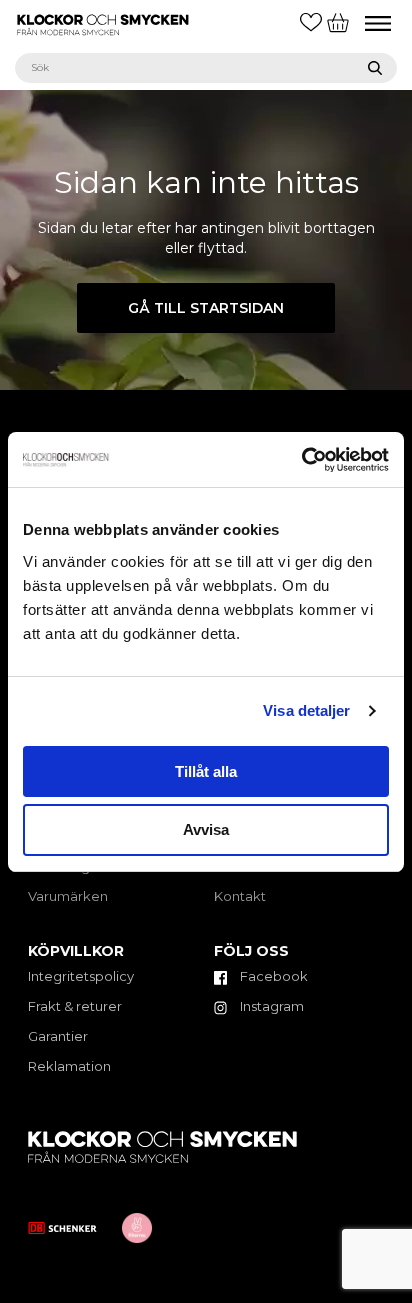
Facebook (272, 976)
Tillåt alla (206, 771)
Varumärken (68, 896)
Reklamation (69, 1066)
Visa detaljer (306, 710)
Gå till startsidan (206, 308)
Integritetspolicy (81, 976)
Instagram (270, 1006)
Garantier (58, 1036)
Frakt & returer (75, 1006)
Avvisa (206, 829)
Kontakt (240, 896)
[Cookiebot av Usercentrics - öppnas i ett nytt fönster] (301, 460)
